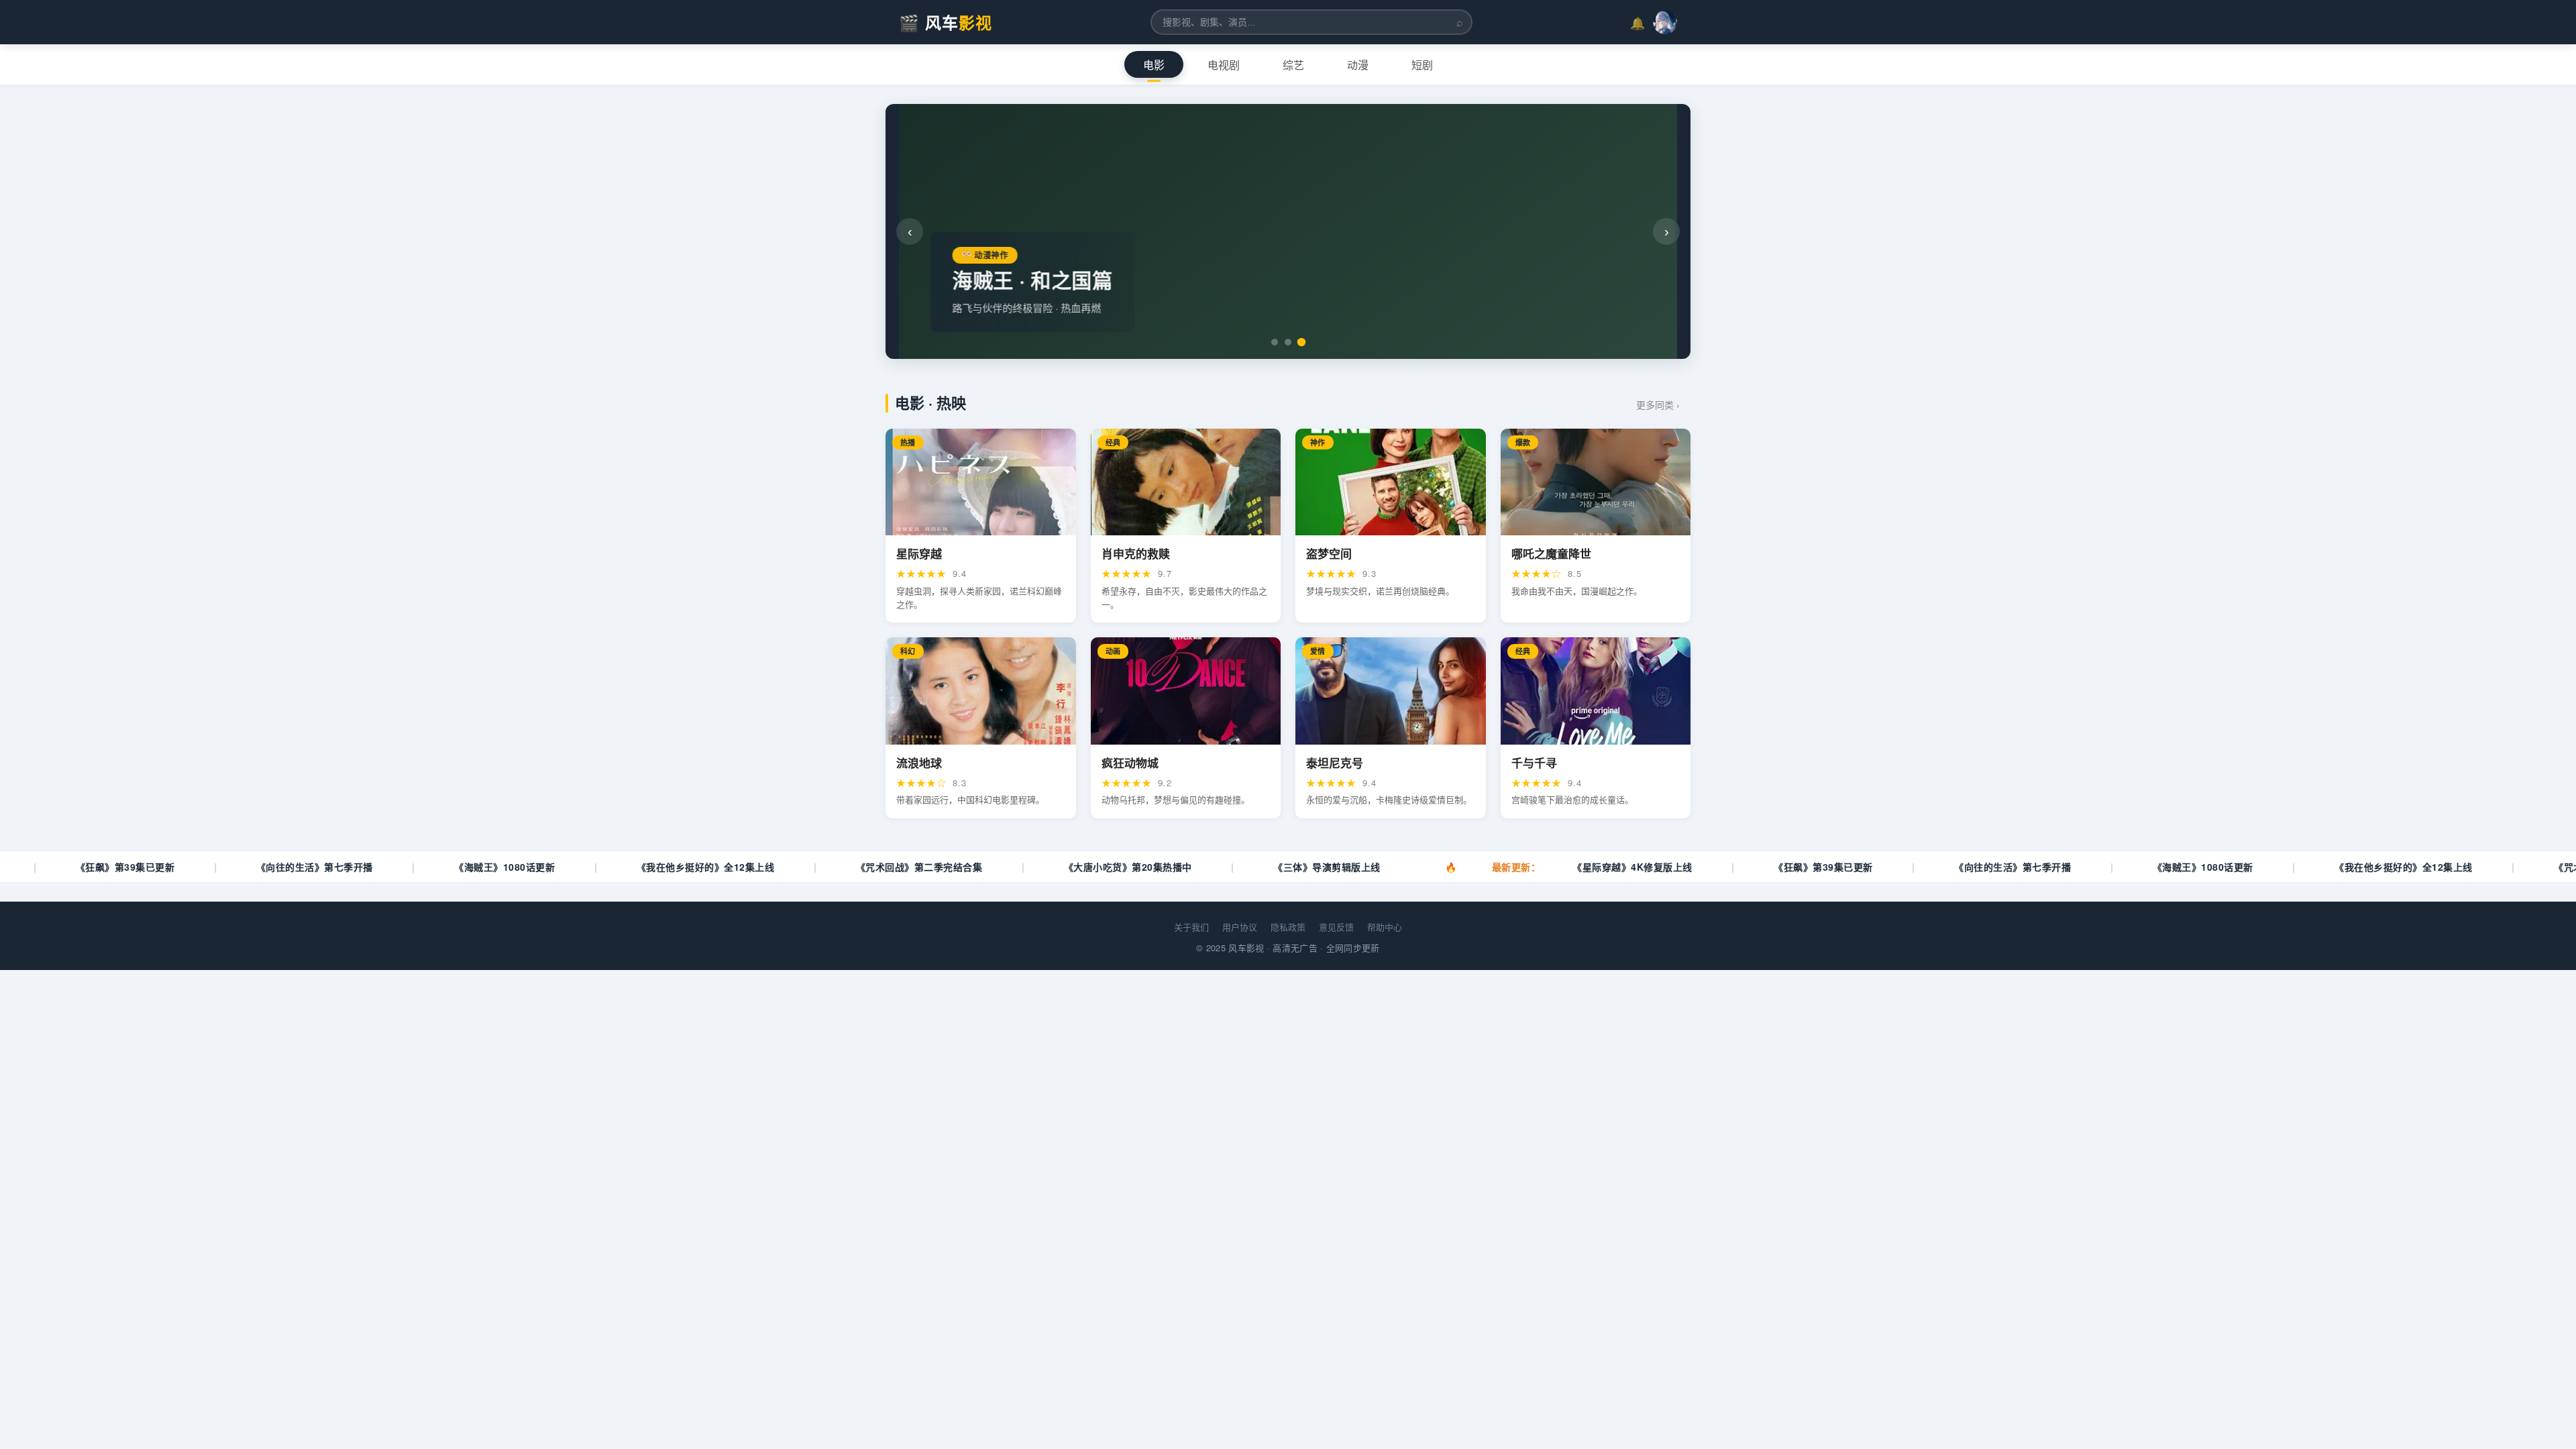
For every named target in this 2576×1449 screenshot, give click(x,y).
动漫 (1358, 65)
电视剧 (1224, 65)
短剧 (1422, 65)
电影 (1154, 65)
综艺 (1293, 65)
